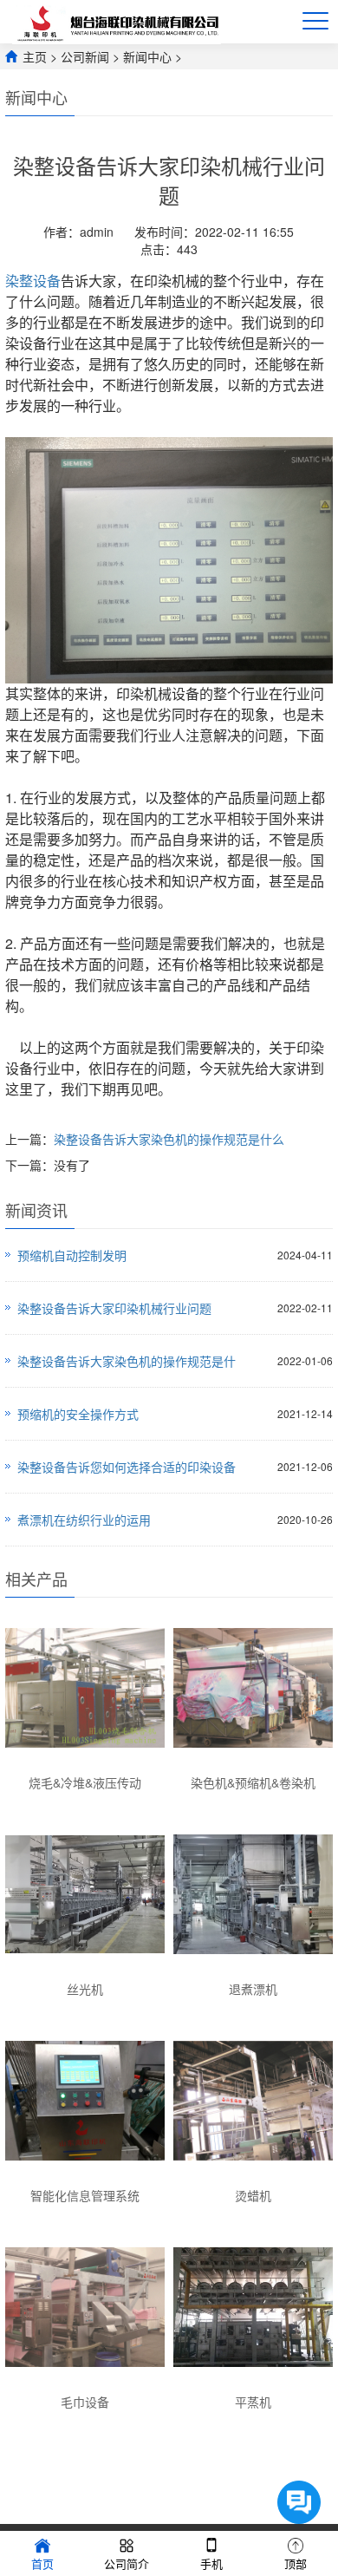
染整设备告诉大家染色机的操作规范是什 (127, 1361)
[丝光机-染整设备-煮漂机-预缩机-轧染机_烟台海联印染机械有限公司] (120, 22)
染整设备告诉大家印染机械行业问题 (114, 1308)
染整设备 (33, 281)
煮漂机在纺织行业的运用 (84, 1520)
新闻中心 (147, 56)
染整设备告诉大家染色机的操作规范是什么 (169, 1139)
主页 (35, 56)
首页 (42, 2563)
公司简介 (127, 2563)
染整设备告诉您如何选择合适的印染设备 (127, 1467)
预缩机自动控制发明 (72, 1255)
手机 (211, 2563)
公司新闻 (85, 56)
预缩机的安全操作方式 (78, 1414)
